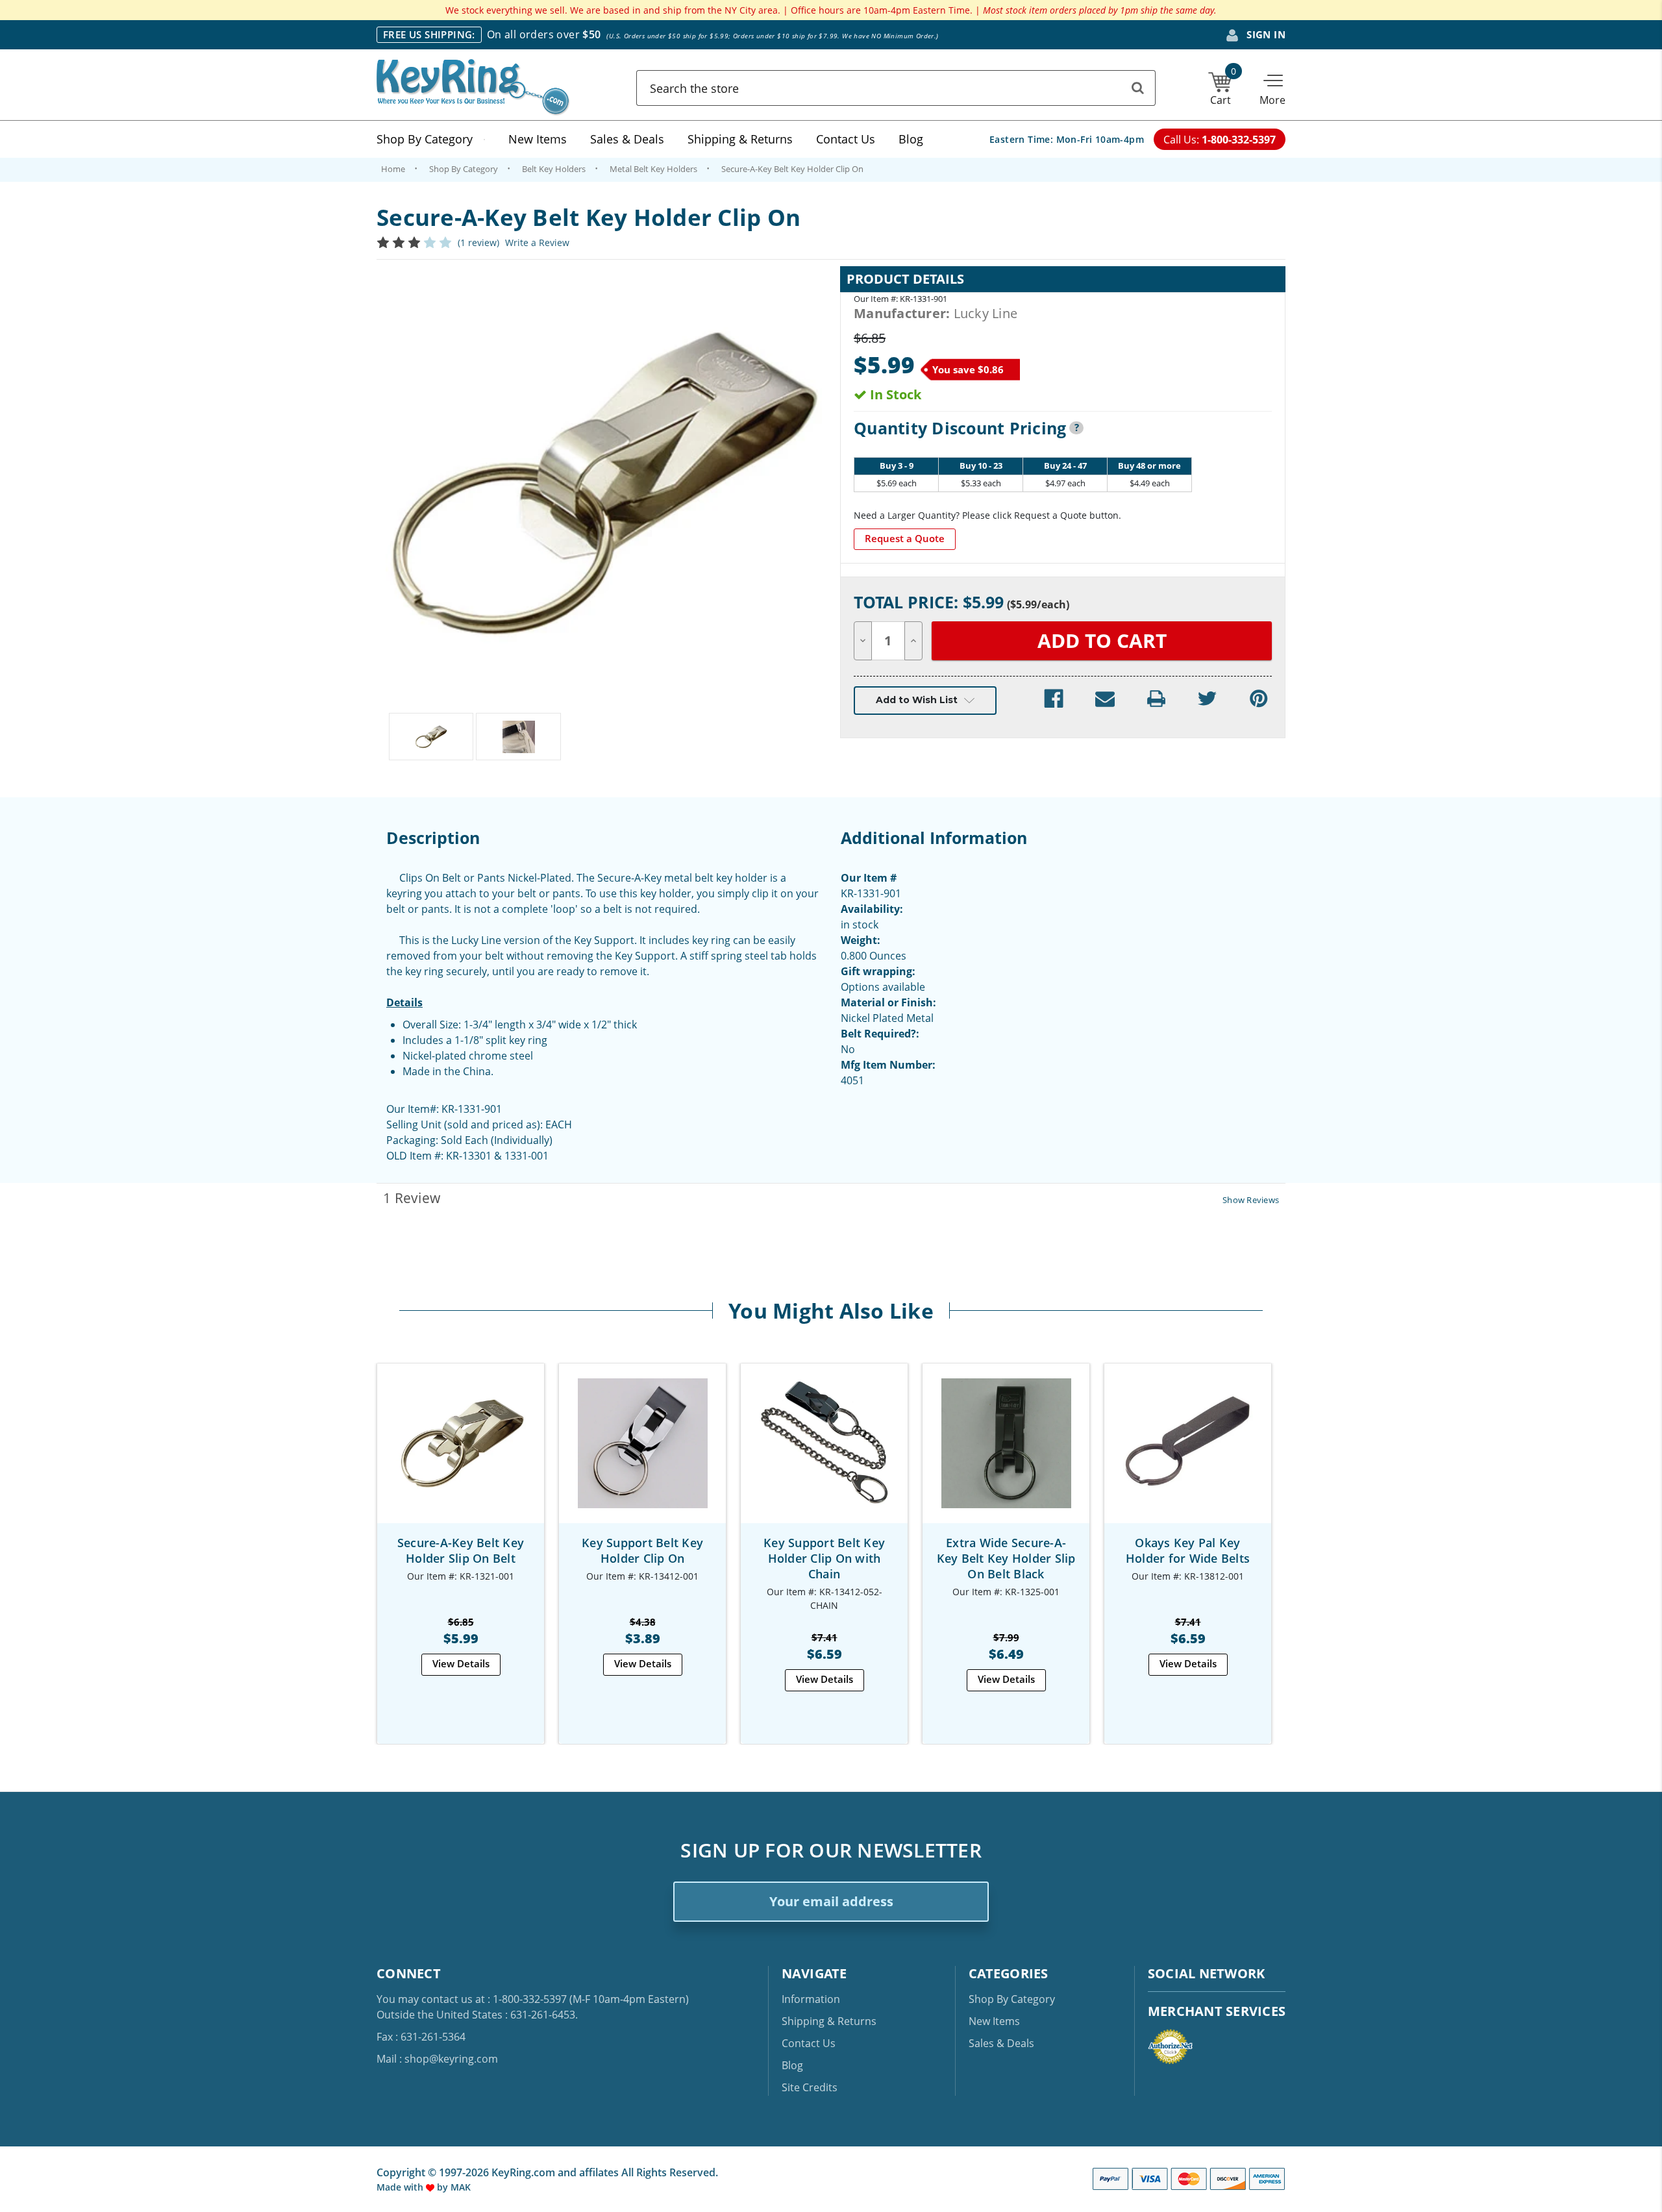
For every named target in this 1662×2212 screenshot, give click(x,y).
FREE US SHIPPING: (429, 34)
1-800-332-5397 (530, 1999)
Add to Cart (461, 1455)
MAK (461, 2187)
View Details (461, 1663)
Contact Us (846, 139)
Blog (911, 139)
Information (811, 1999)
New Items (538, 139)
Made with (401, 2187)
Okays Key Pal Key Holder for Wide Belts (1188, 1550)
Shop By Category (425, 139)
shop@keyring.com (451, 2059)
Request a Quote (905, 538)
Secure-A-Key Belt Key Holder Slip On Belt (461, 1550)
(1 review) (478, 242)
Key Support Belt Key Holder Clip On (642, 1550)
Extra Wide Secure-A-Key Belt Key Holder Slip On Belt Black (1006, 1558)
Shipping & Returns (740, 139)
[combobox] (896, 88)
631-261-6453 (543, 2015)
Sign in (1265, 34)
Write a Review (537, 242)
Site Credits (810, 2087)
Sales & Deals (627, 139)
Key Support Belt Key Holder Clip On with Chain (824, 1558)
